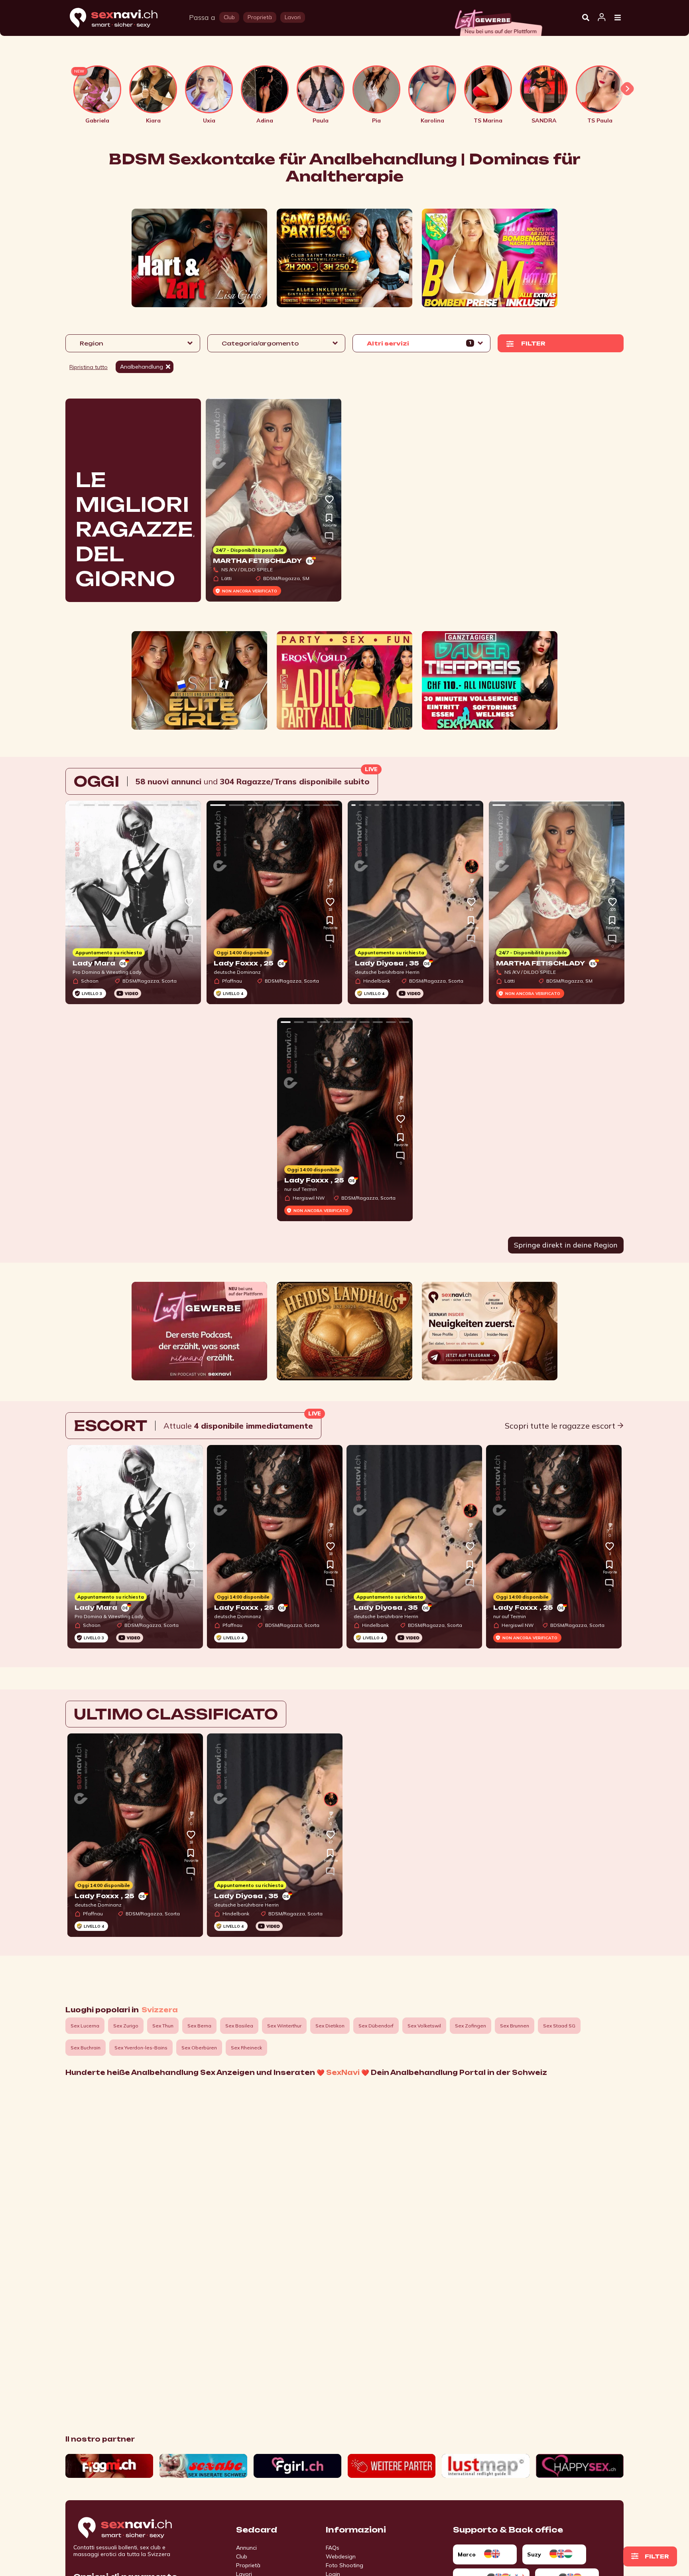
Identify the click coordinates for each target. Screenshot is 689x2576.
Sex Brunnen (515, 2026)
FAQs (333, 2548)
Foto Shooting (344, 2565)
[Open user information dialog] (602, 18)
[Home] (121, 18)
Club (242, 2556)
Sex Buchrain (86, 2048)
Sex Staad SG (559, 2026)
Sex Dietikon (330, 2026)
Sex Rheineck (246, 2048)
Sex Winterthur (284, 2026)
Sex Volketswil (424, 2026)
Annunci (246, 2548)
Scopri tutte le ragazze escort (561, 1426)
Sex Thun (163, 2026)
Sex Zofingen (470, 2026)
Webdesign (341, 2556)
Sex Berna (199, 2026)
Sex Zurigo (126, 2026)
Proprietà (248, 2565)
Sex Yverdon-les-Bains (141, 2048)
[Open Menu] (618, 18)
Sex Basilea (239, 2026)
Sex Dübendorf (376, 2026)
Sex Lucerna (85, 2026)
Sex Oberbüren (199, 2048)
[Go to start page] (139, 2528)
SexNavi (343, 2073)
